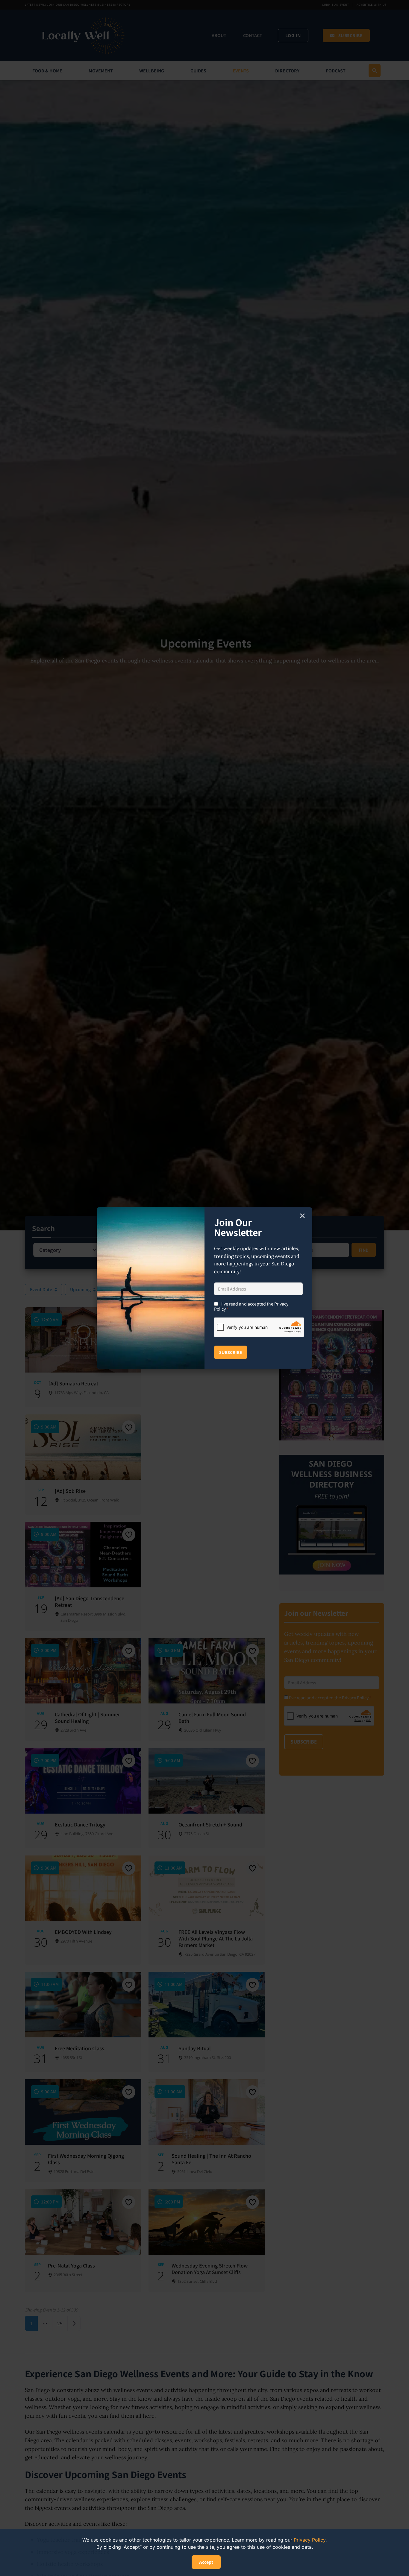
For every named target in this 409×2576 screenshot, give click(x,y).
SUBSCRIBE (231, 1352)
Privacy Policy (310, 2540)
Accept (206, 2562)
